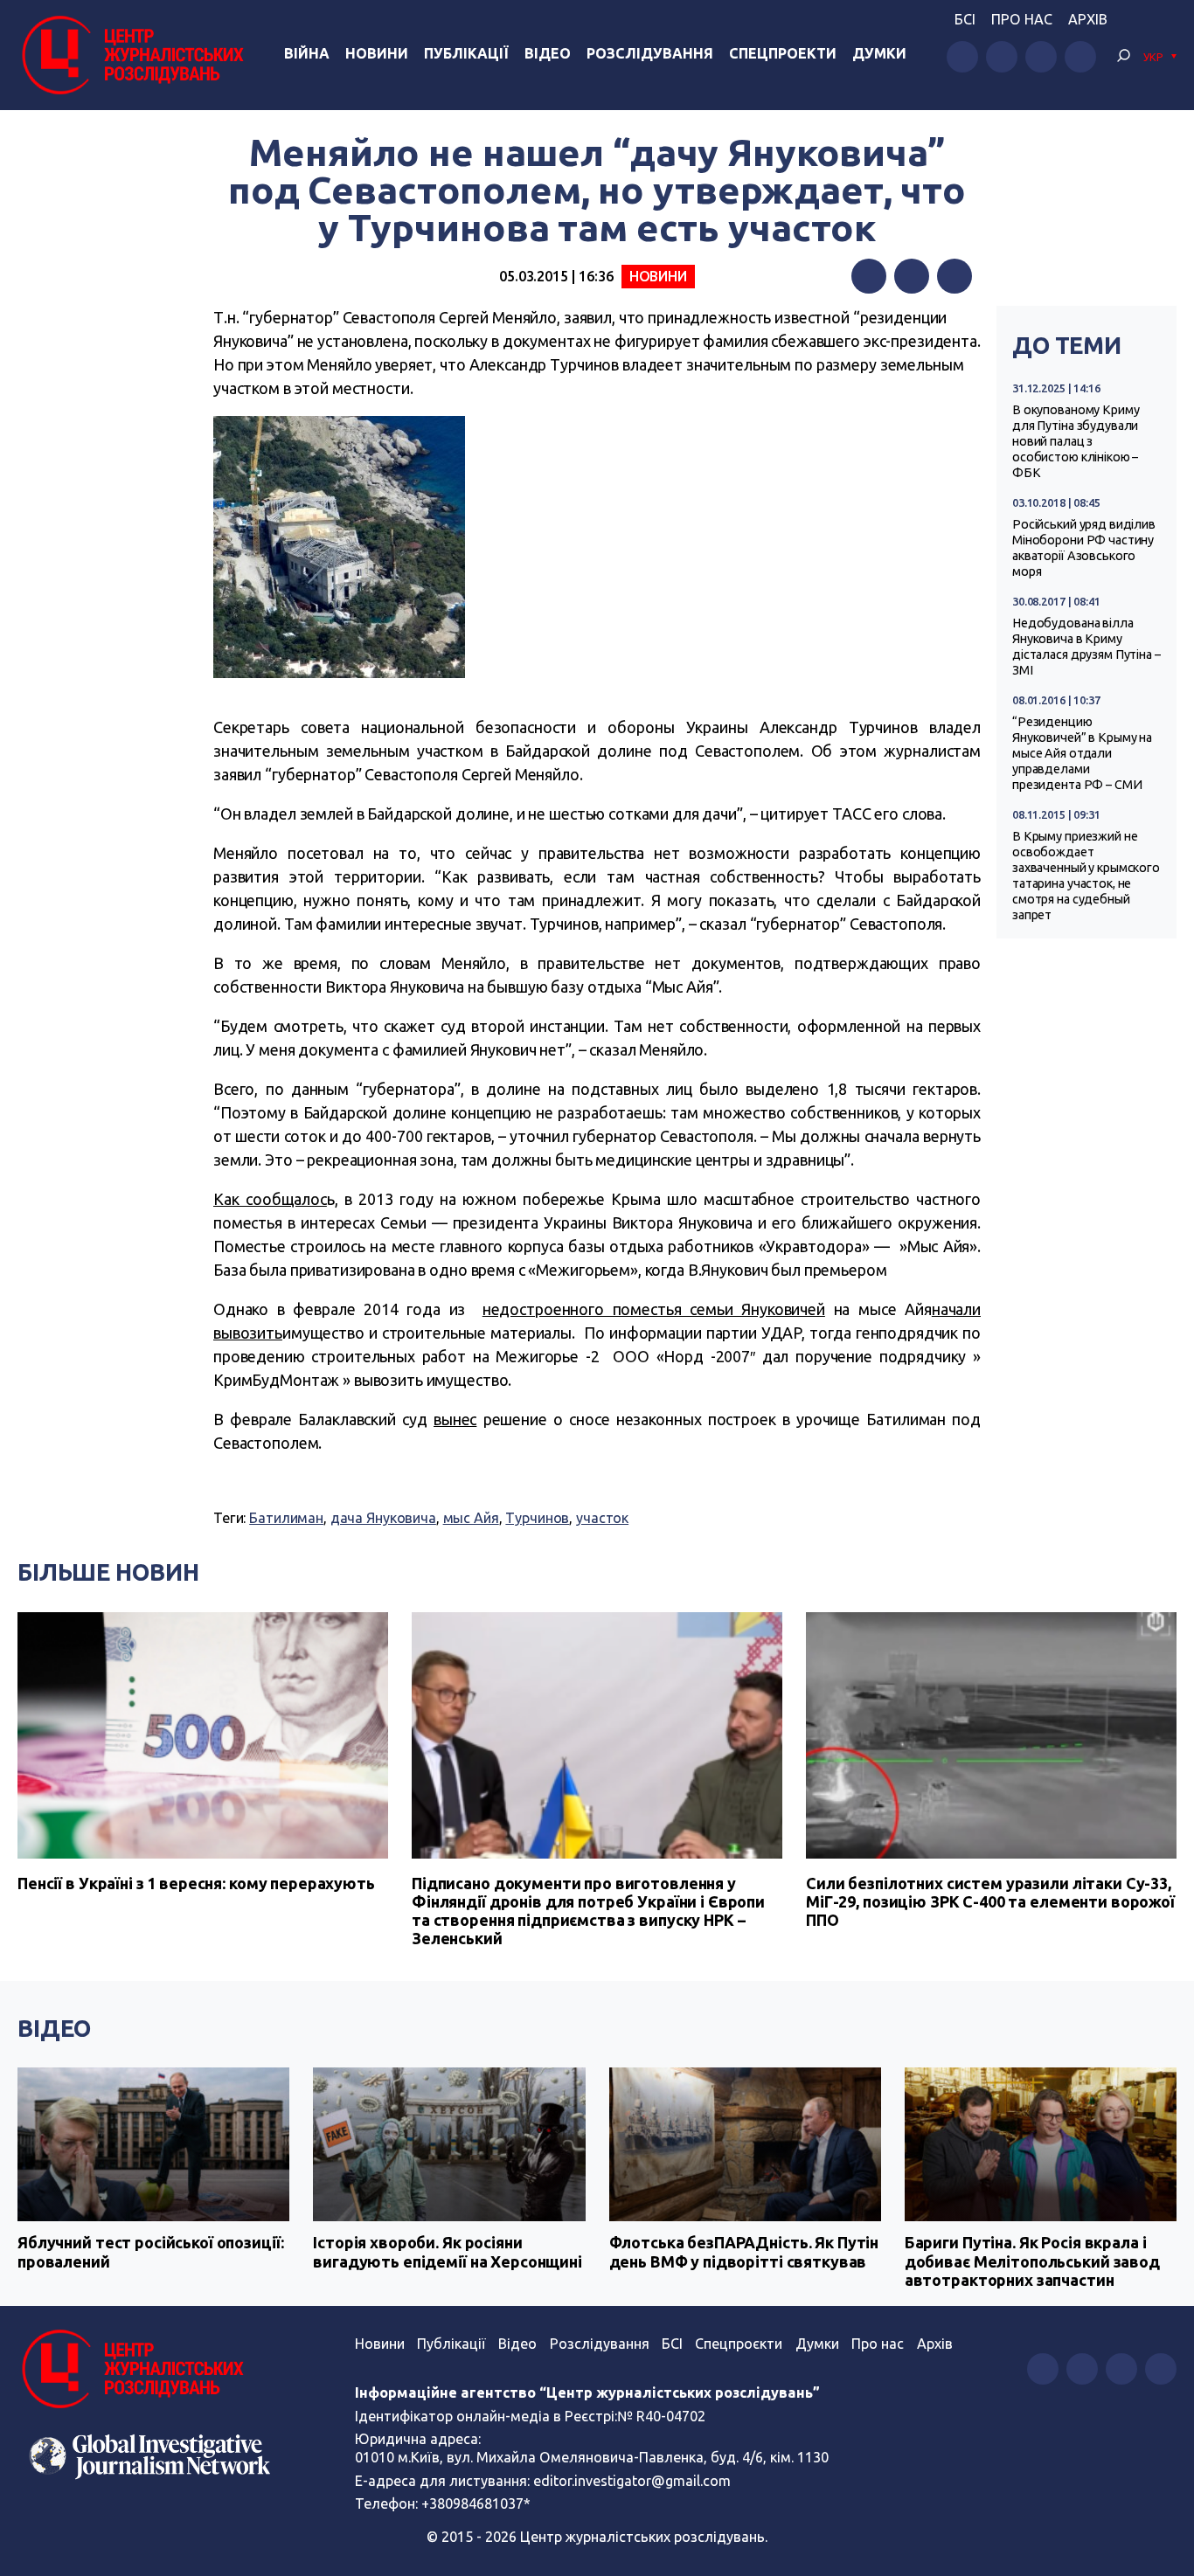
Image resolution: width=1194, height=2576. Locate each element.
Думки (879, 53)
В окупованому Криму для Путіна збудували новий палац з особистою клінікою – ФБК (1076, 441)
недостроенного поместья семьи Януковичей (654, 1309)
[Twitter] (912, 276)
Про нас (1022, 19)
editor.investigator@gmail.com (632, 2481)
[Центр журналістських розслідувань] (131, 55)
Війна (307, 53)
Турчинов (537, 1518)
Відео (548, 53)
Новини (377, 53)
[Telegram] (955, 276)
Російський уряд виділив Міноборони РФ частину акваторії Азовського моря (1084, 548)
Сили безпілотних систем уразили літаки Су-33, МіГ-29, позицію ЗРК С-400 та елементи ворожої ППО (990, 1901)
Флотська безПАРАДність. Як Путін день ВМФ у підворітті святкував (744, 2252)
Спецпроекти (783, 53)
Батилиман (286, 1518)
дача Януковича (383, 1518)
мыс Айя (471, 1518)
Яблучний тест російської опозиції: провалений (150, 2252)
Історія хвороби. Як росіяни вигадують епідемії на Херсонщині (448, 2252)
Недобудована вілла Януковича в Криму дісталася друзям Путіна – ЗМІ (1086, 647)
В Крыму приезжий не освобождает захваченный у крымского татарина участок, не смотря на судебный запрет (1086, 876)
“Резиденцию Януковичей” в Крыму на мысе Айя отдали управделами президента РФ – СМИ (1082, 753)
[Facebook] (869, 276)
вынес (455, 1419)
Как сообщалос (270, 1199)
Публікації (466, 53)
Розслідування (650, 53)
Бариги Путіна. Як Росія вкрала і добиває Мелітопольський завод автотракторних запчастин (1032, 2261)
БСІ (965, 19)
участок (602, 1518)
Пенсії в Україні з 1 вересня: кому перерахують (196, 1883)
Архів (1088, 19)
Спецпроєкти (739, 2344)
